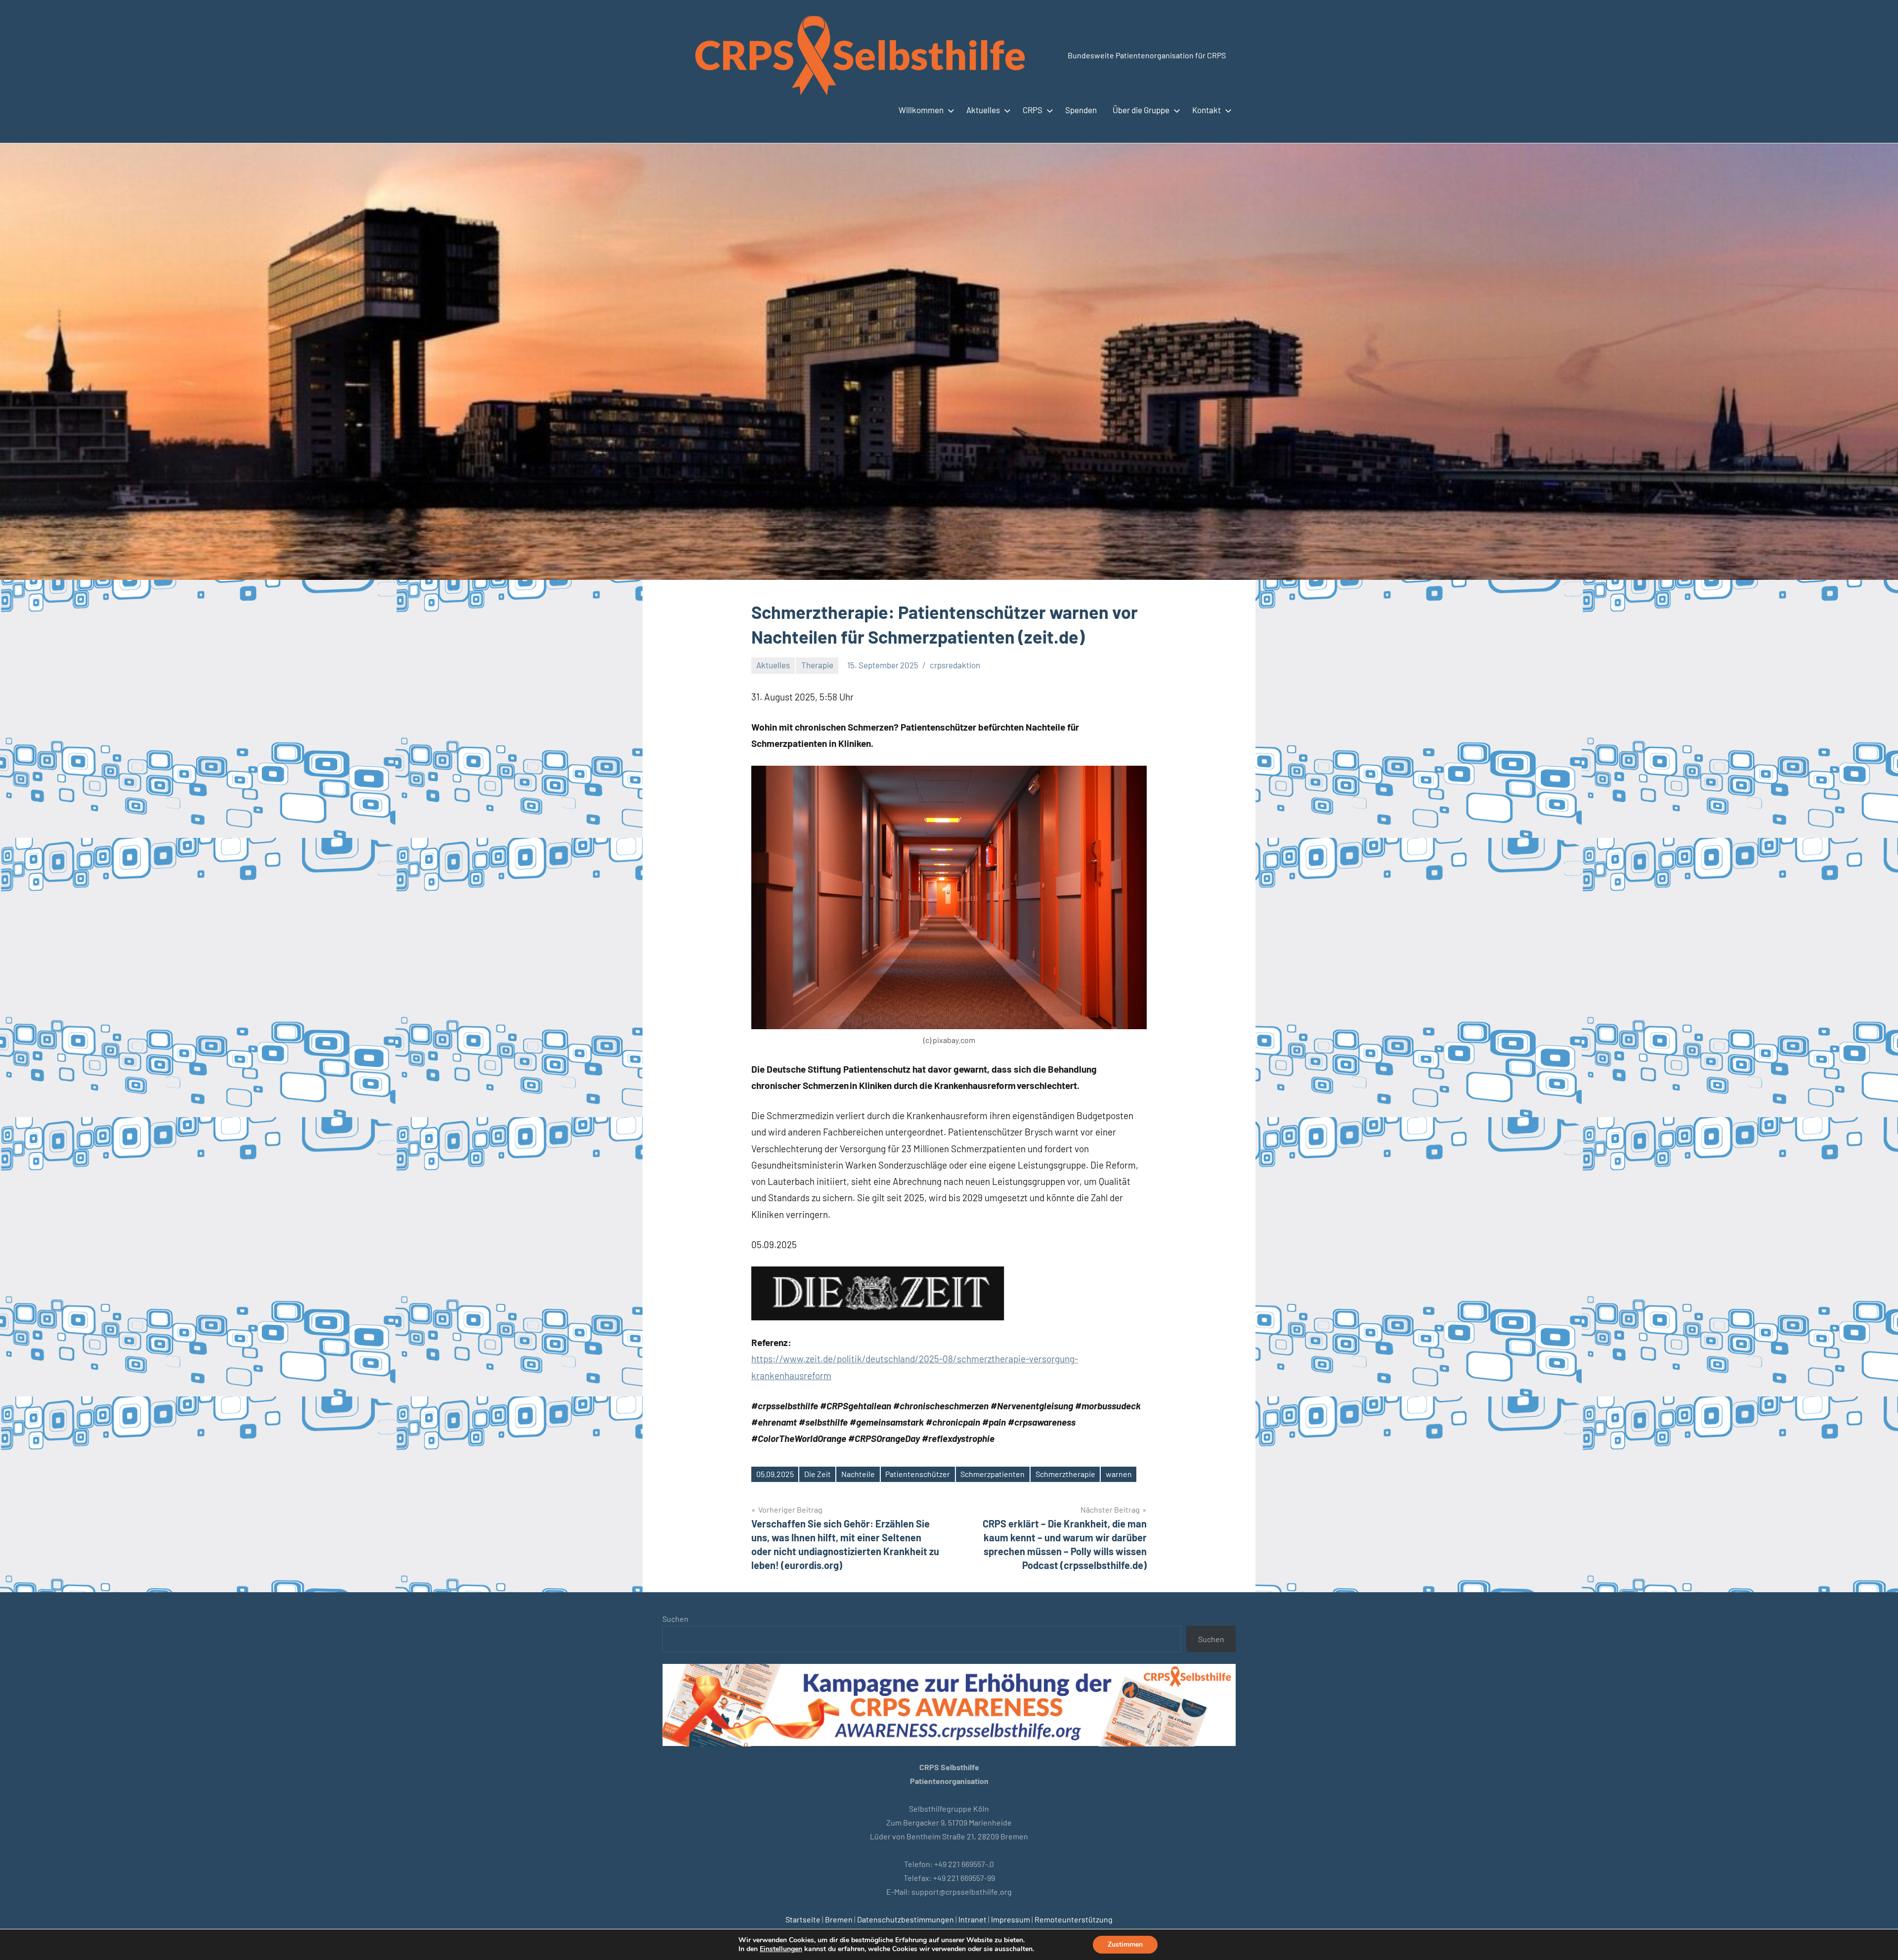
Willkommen (921, 110)
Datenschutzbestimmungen (906, 1919)
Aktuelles (983, 110)
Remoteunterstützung (1074, 1919)
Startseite (803, 1919)
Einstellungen (781, 1949)
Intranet (972, 1919)
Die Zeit (818, 1474)
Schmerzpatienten (992, 1474)
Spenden (1081, 110)
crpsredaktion (955, 665)
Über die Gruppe (1141, 110)
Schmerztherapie (1065, 1474)
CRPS (1033, 110)
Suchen (675, 1619)
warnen (1119, 1474)
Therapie (817, 665)
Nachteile (858, 1474)
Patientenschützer (918, 1474)
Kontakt (1207, 110)
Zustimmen (1125, 1944)
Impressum (1011, 1919)
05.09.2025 (775, 1474)
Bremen (839, 1919)
